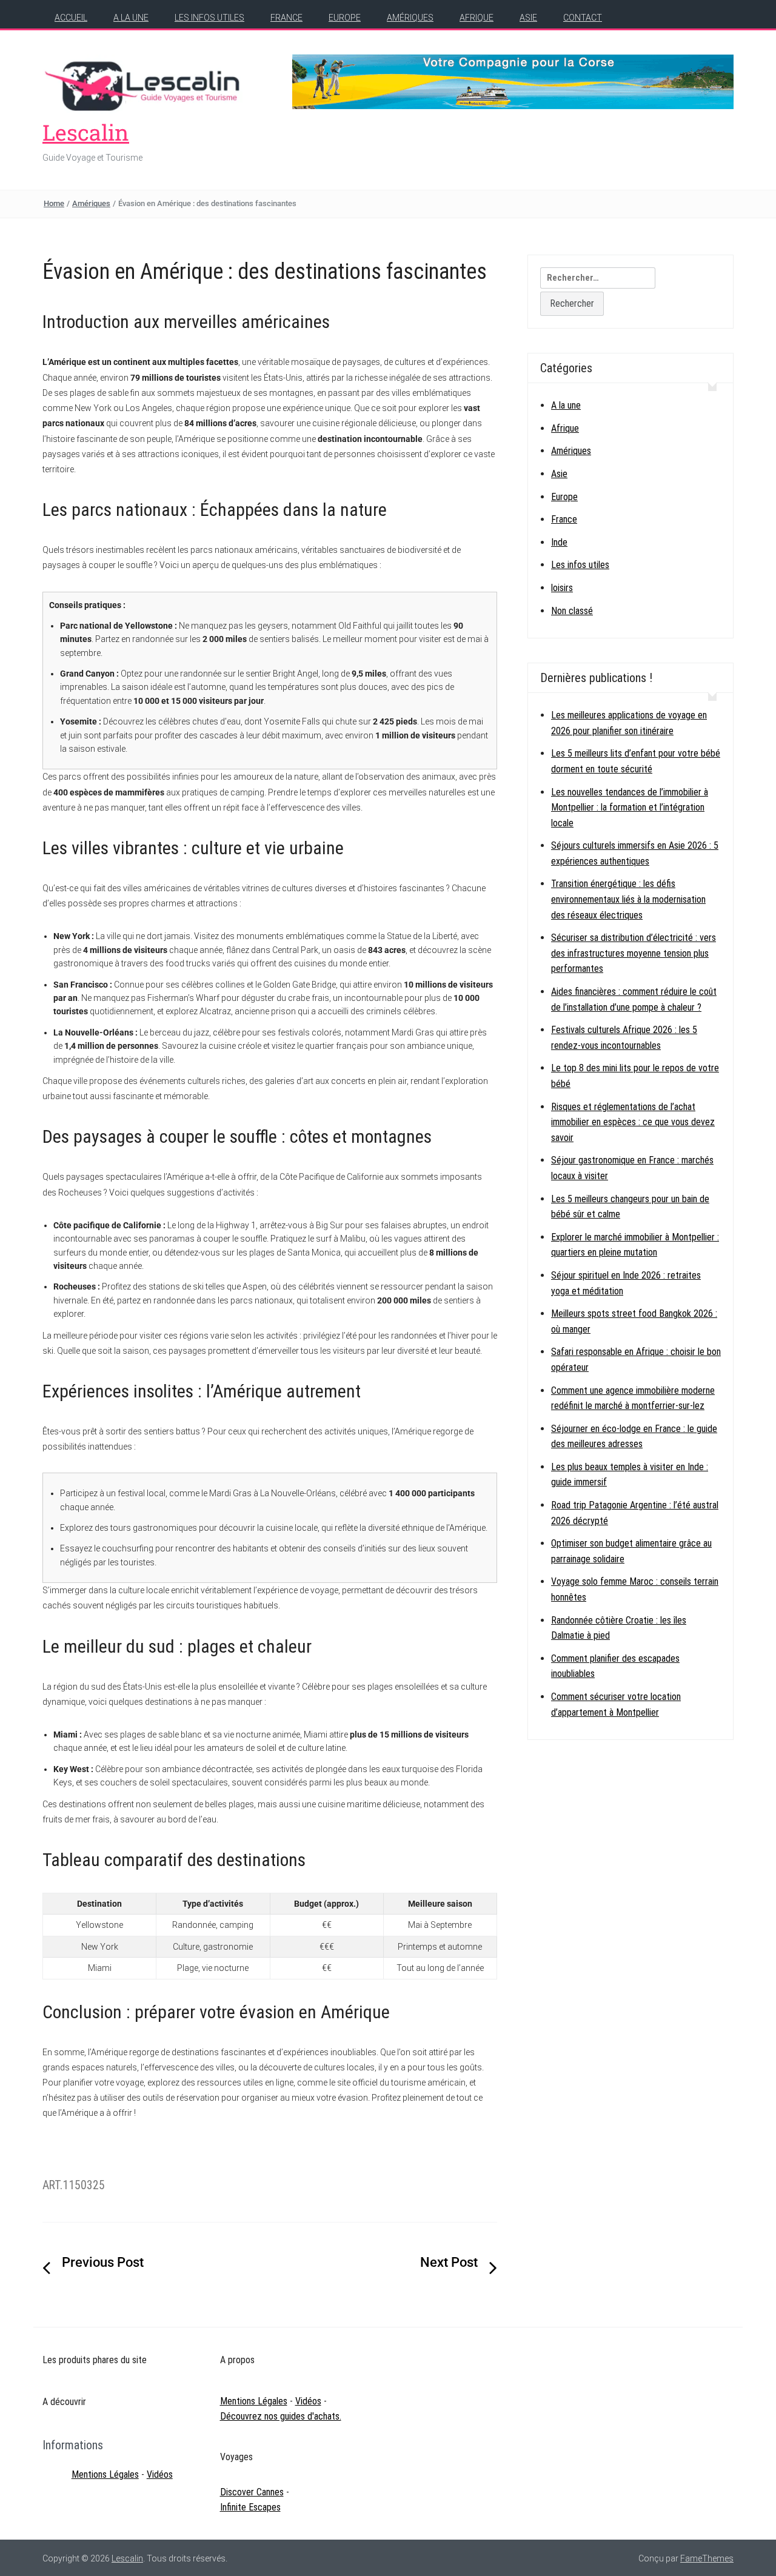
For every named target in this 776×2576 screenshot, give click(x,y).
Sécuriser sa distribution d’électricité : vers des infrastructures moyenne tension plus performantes (634, 953)
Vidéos (160, 2474)
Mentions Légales (105, 2474)
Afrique (477, 18)
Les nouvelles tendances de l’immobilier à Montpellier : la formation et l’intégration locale (630, 808)
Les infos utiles (209, 18)
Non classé (572, 611)
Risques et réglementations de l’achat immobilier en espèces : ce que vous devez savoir (633, 1122)
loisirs (562, 588)
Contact (583, 18)
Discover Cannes (252, 2492)
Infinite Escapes (250, 2507)
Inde (559, 542)
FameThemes (707, 2558)
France (286, 18)
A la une (131, 18)
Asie (528, 18)
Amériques (410, 18)
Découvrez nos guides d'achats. (281, 2416)
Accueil (71, 18)
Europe (345, 18)
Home (54, 203)
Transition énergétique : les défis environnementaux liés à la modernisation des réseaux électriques (628, 899)
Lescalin (86, 132)
